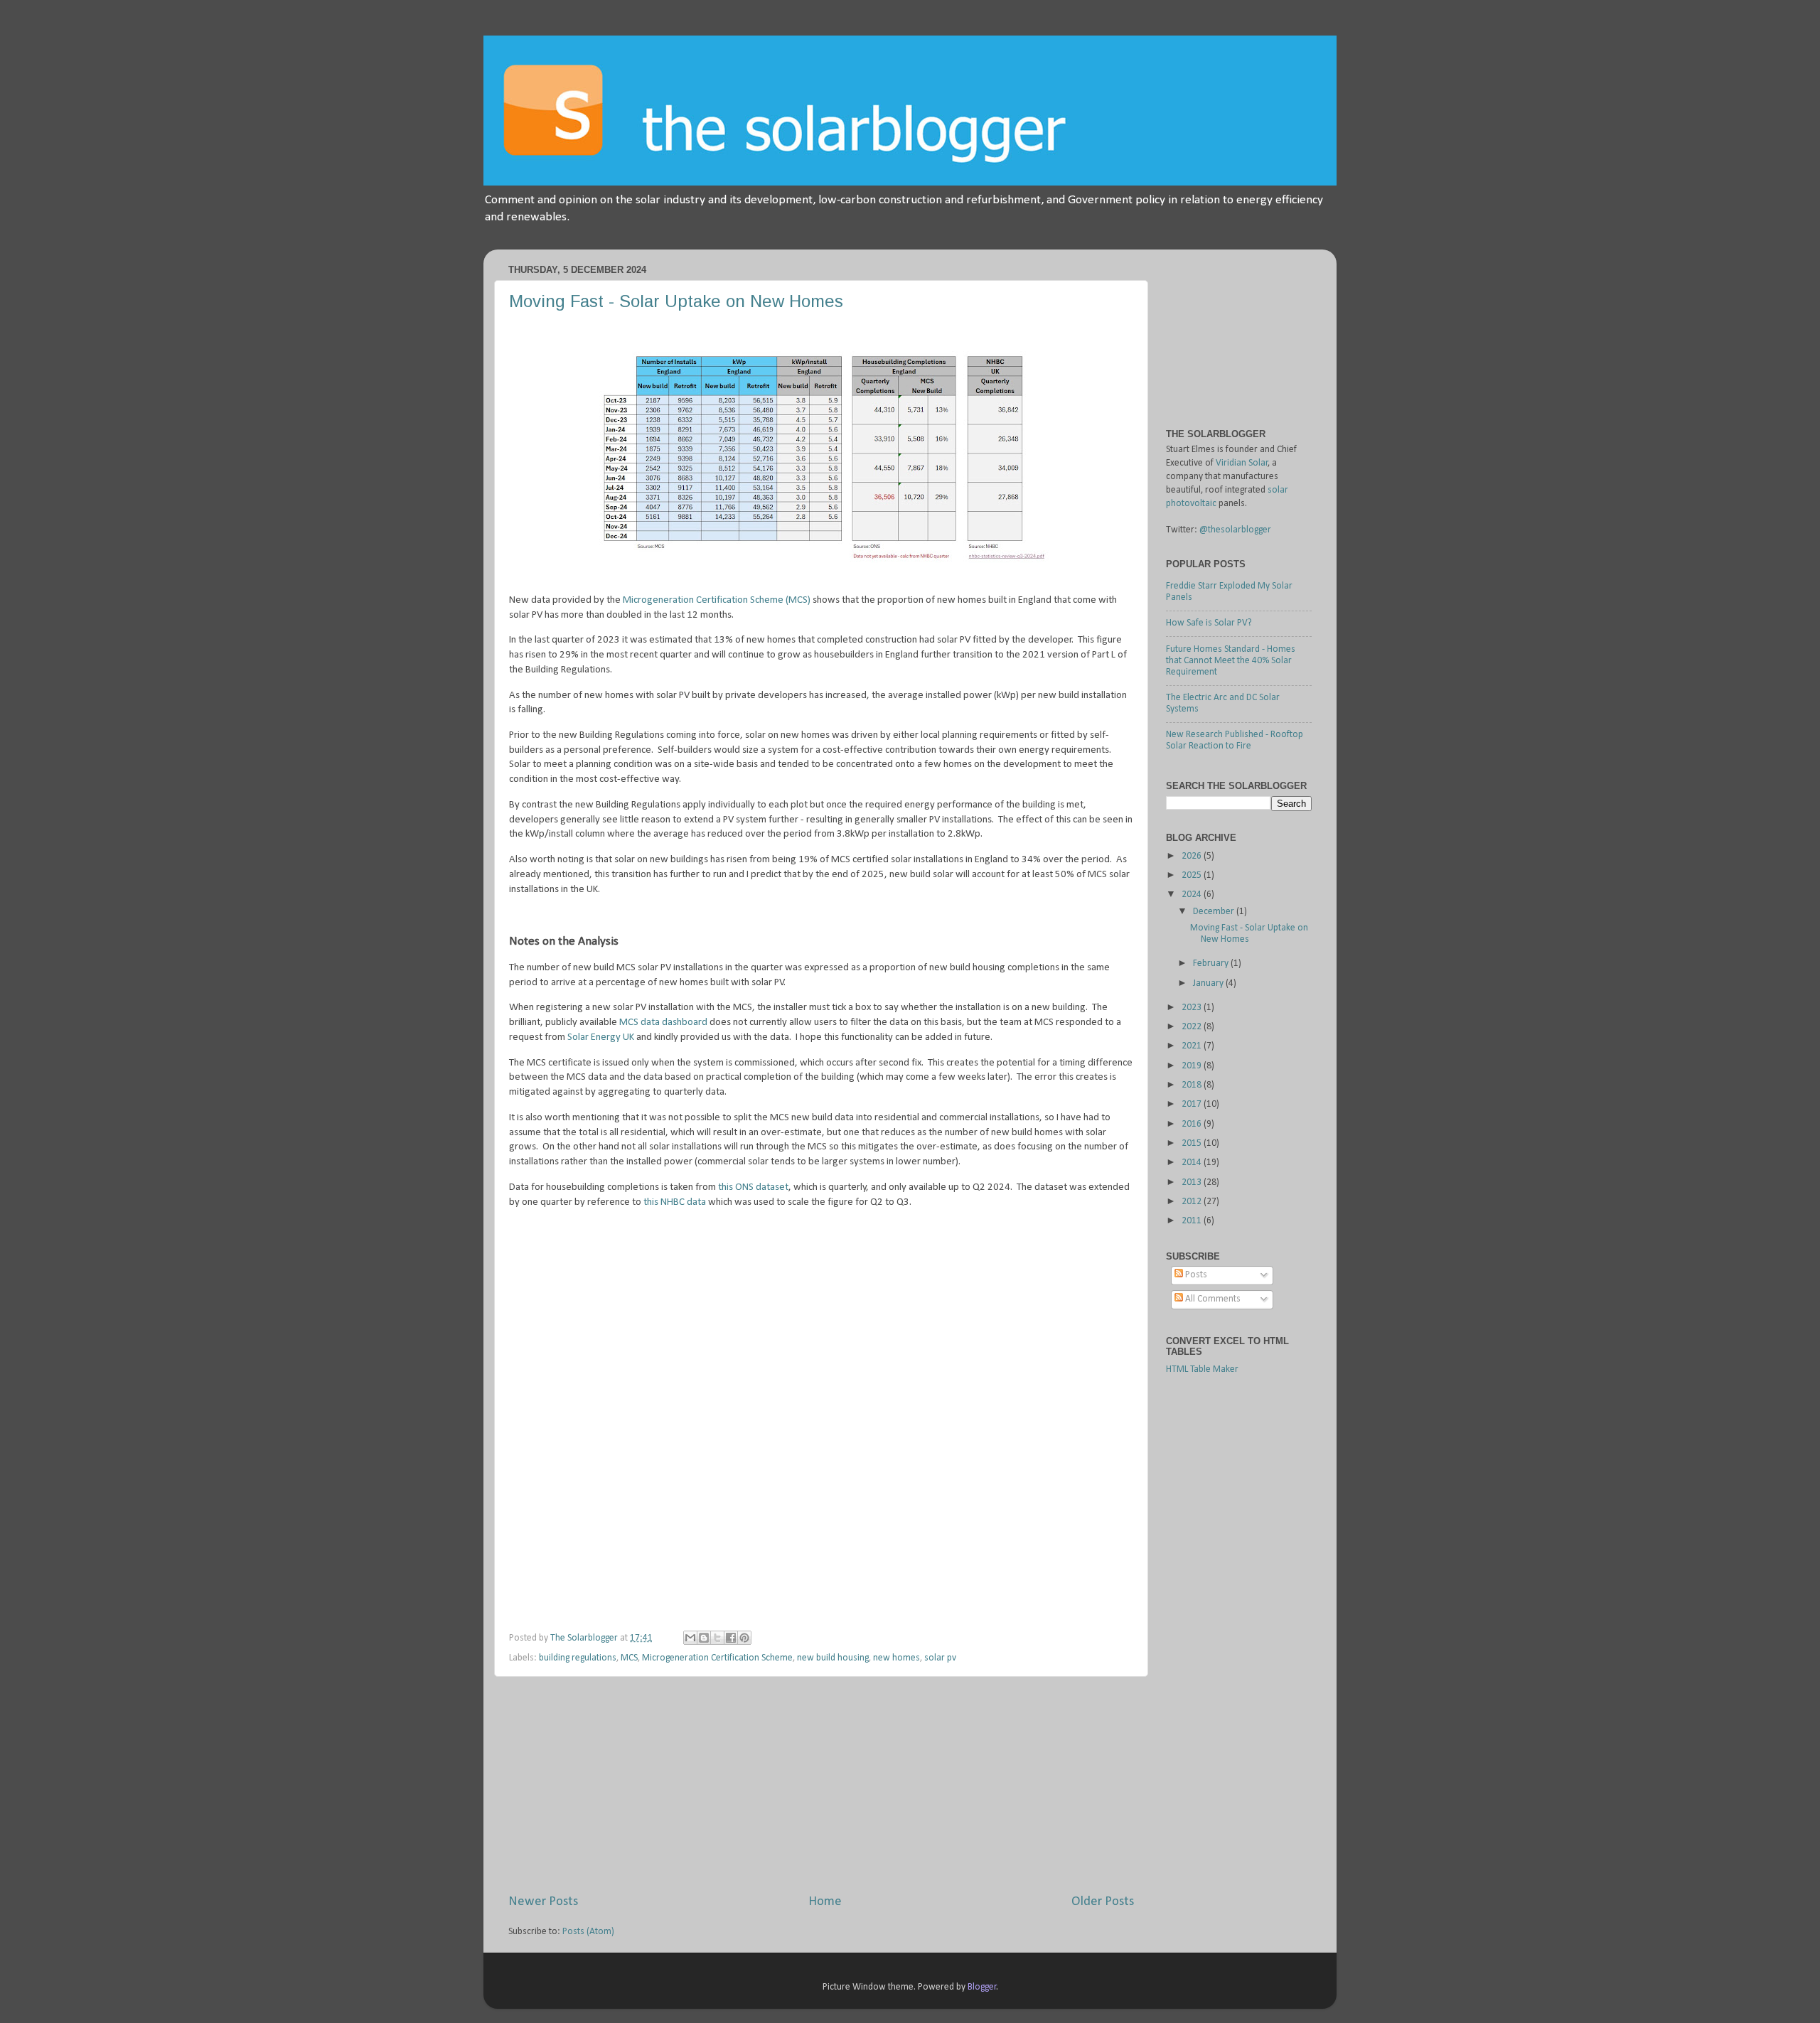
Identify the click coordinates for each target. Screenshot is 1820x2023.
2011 (1193, 1221)
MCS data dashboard (663, 1023)
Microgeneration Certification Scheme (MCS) (717, 600)
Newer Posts (543, 1902)
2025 (1193, 875)
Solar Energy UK (601, 1037)
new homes (896, 1658)
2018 (1193, 1085)
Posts (1195, 1275)
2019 (1193, 1066)
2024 (1193, 895)
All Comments (1212, 1299)
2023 (1193, 1008)
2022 (1193, 1027)
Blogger (982, 1987)
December (1215, 912)
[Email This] (690, 1638)
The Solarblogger (585, 1638)
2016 (1193, 1124)
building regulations (578, 1658)
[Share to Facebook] (731, 1638)
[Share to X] (717, 1638)
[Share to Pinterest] (744, 1638)
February (1212, 964)
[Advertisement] (821, 1785)
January (1209, 983)
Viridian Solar (1242, 463)
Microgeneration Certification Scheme (717, 1658)
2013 (1193, 1182)
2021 (1193, 1046)
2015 (1193, 1143)
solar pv (940, 1658)
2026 (1193, 856)
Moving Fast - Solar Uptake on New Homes (676, 301)
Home (825, 1902)
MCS (629, 1658)
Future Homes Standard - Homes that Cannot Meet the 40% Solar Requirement (1231, 661)
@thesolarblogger (1235, 530)
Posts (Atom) (588, 1932)
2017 (1193, 1104)
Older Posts (1103, 1902)
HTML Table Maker (1202, 1369)
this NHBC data (675, 1202)
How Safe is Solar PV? (1209, 623)
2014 (1193, 1163)
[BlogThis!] (704, 1638)
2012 (1193, 1202)
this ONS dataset (753, 1187)
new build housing (833, 1658)
